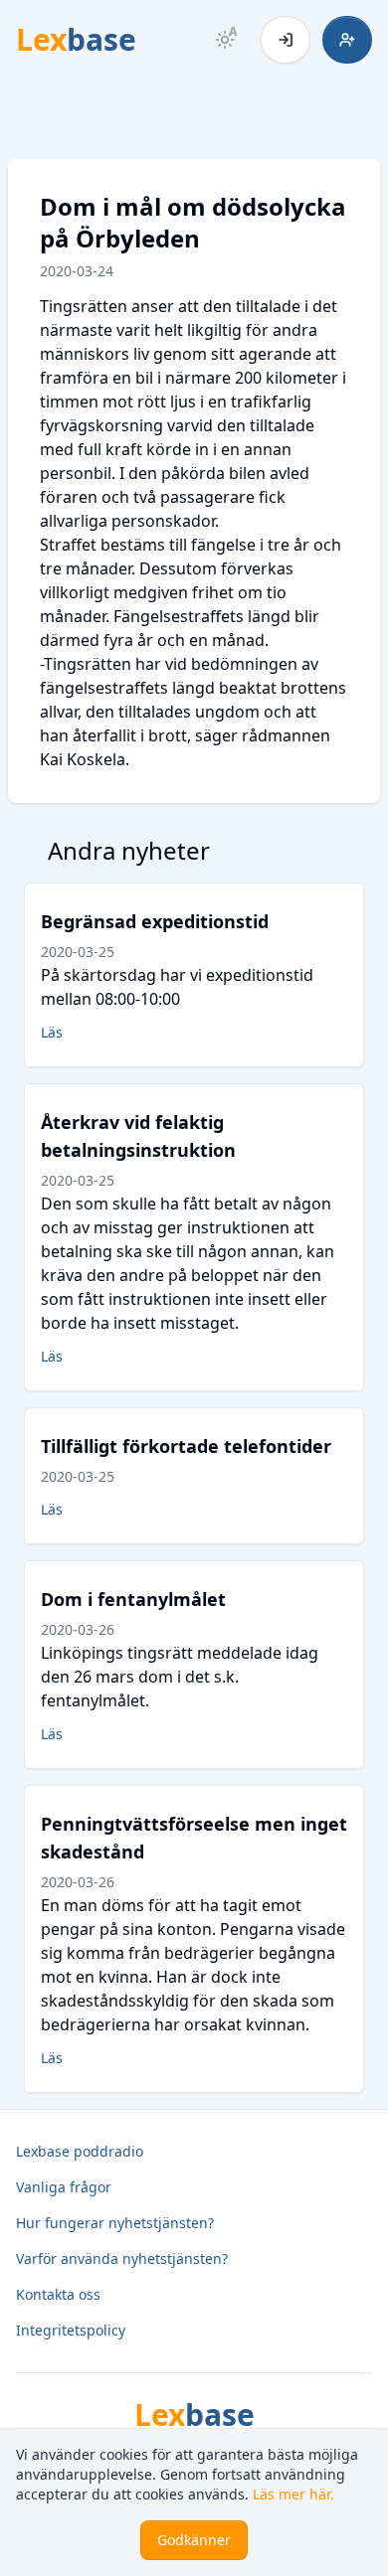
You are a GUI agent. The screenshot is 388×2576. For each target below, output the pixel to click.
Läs (52, 1032)
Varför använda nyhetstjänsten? (122, 2258)
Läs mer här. (293, 2494)
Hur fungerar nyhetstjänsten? (115, 2223)
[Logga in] (286, 40)
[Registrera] (347, 40)
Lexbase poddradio (80, 2151)
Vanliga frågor (64, 2187)
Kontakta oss (58, 2294)
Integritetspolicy (71, 2330)
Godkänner (194, 2540)
